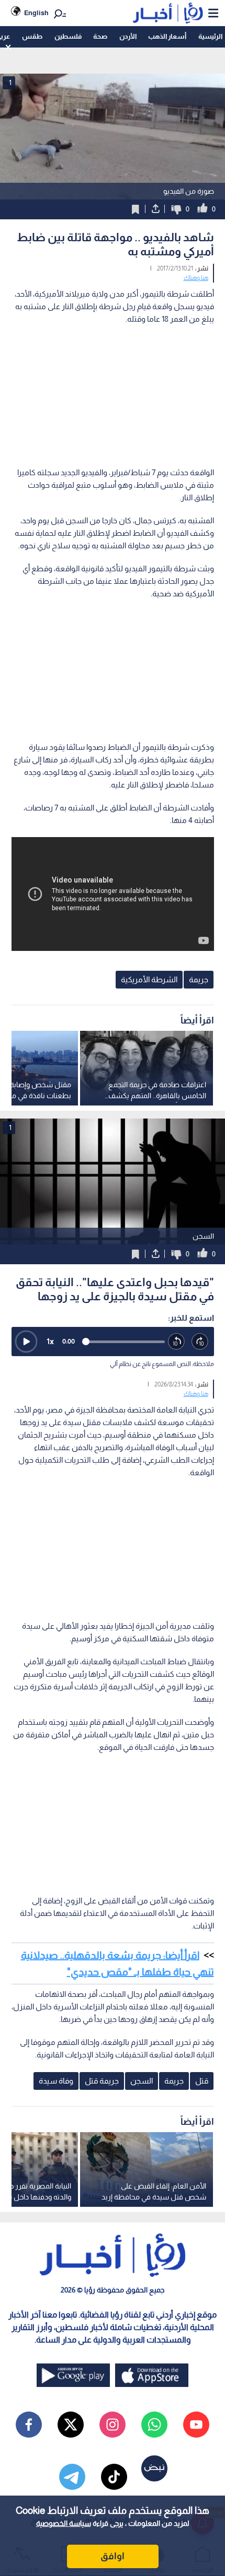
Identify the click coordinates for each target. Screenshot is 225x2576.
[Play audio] (26, 1342)
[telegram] (72, 2477)
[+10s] (200, 1342)
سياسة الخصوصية (64, 2523)
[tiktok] (114, 2477)
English (36, 13)
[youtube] (196, 2425)
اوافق (113, 2556)
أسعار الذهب (167, 36)
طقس (32, 36)
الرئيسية (210, 36)
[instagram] (113, 2425)
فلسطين (68, 36)
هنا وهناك (196, 278)
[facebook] (29, 2425)
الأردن (128, 36)
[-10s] (177, 1342)
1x (50, 1341)
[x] (71, 2425)
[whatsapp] (154, 2425)
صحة (100, 36)
